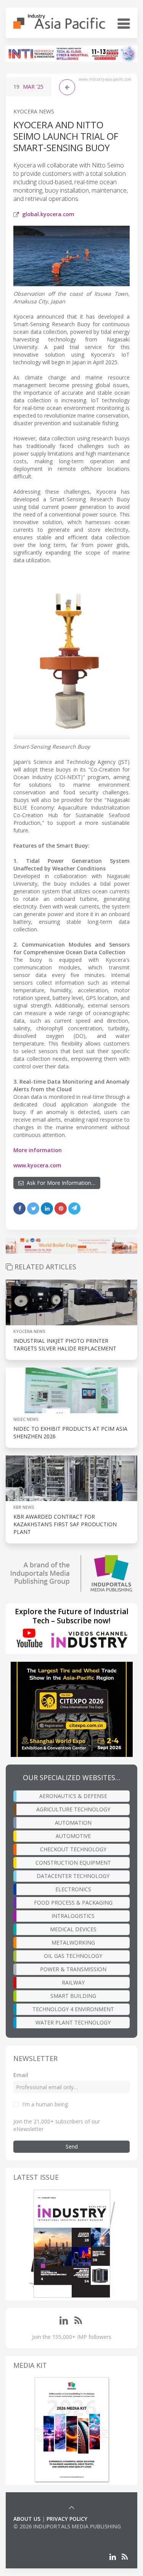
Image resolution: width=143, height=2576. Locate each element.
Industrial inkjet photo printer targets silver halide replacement (65, 1345)
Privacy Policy (67, 2519)
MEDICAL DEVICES (73, 1929)
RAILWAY (73, 1982)
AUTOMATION (73, 1823)
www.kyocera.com (37, 1165)
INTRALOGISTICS (73, 1916)
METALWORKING (73, 1942)
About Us (27, 2519)
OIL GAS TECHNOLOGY (73, 1956)
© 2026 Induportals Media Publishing (67, 2526)
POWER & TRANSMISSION (73, 1969)
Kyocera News (34, 111)
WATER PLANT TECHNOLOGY (73, 2022)
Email (21, 2075)
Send (72, 2146)
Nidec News (26, 1419)
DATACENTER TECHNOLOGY (73, 1876)
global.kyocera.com (48, 214)
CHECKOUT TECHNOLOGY (73, 1849)
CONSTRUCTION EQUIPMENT (73, 1863)
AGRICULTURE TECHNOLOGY (73, 1809)
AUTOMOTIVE (73, 1836)
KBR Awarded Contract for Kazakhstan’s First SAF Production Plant (65, 1524)
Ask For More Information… (59, 1183)
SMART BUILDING (73, 1996)
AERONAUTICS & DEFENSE (73, 1796)
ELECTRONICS (73, 1889)
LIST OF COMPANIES (39, 2534)
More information (38, 1150)
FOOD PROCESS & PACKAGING (73, 1903)
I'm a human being (45, 2104)
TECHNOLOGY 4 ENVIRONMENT (73, 2009)
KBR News (24, 1507)
